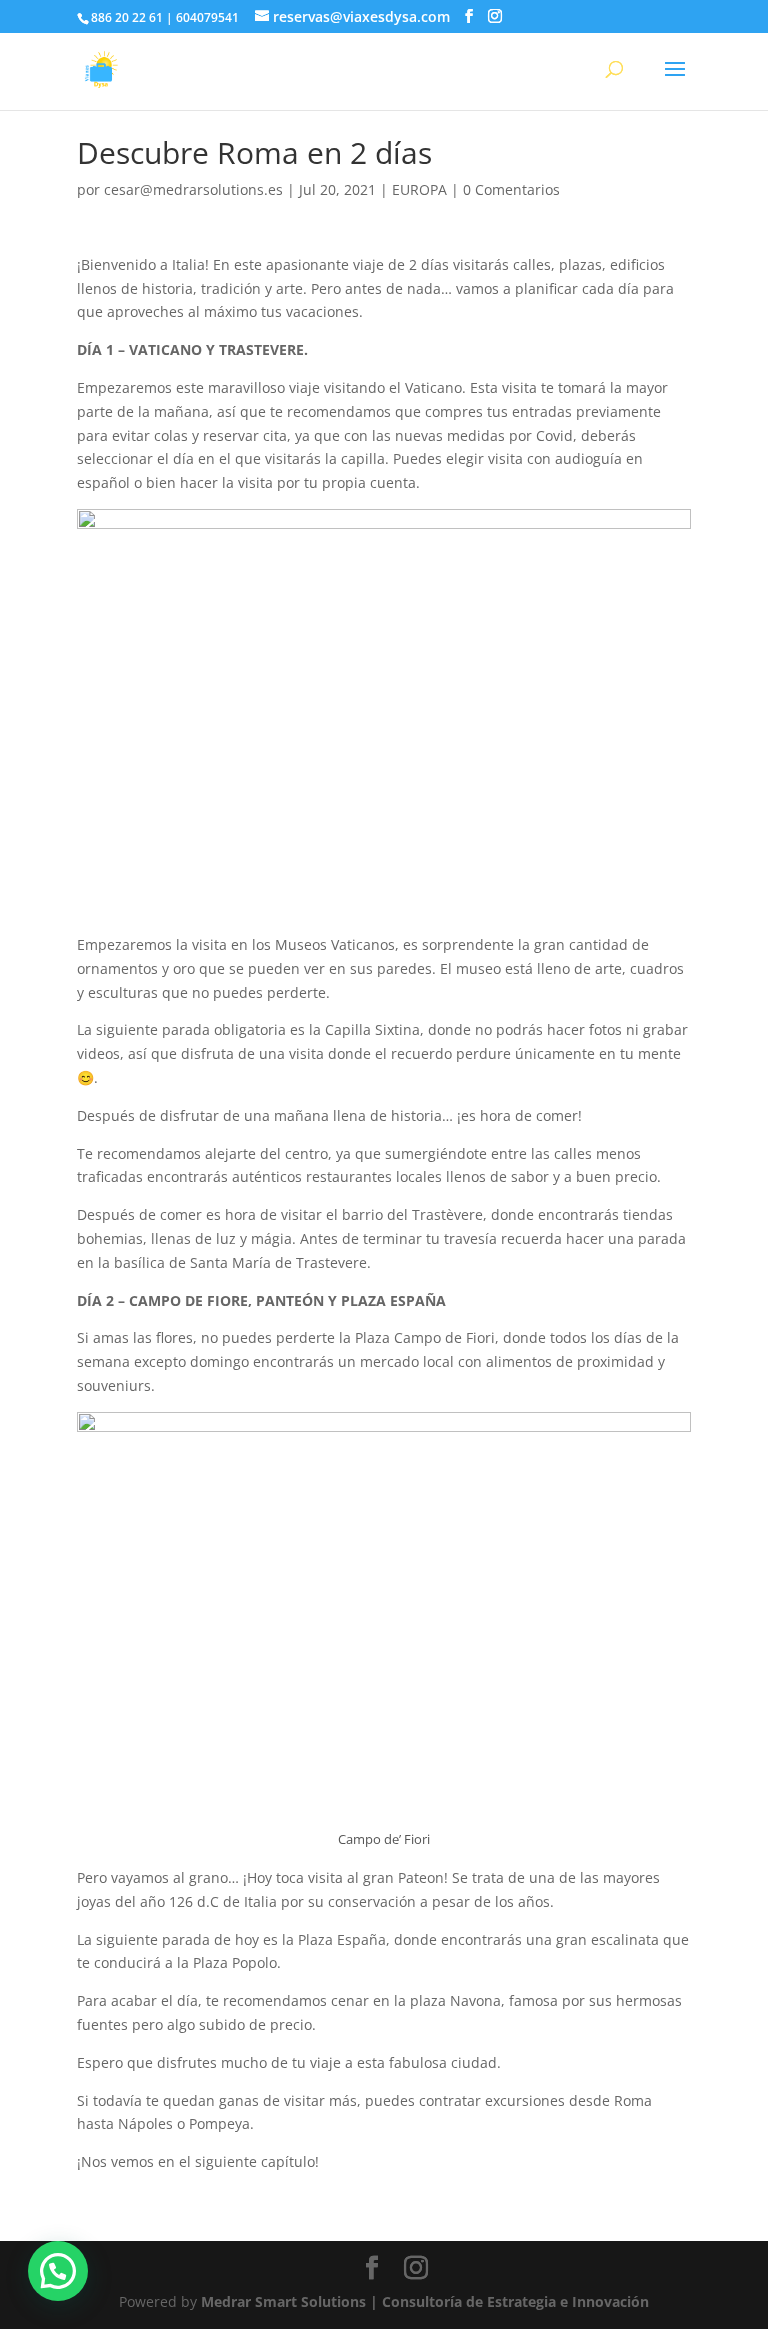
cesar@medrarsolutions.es (193, 189)
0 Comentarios (511, 189)
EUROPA (419, 189)
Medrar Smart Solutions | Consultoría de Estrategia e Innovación (425, 2301)
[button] (58, 2271)
